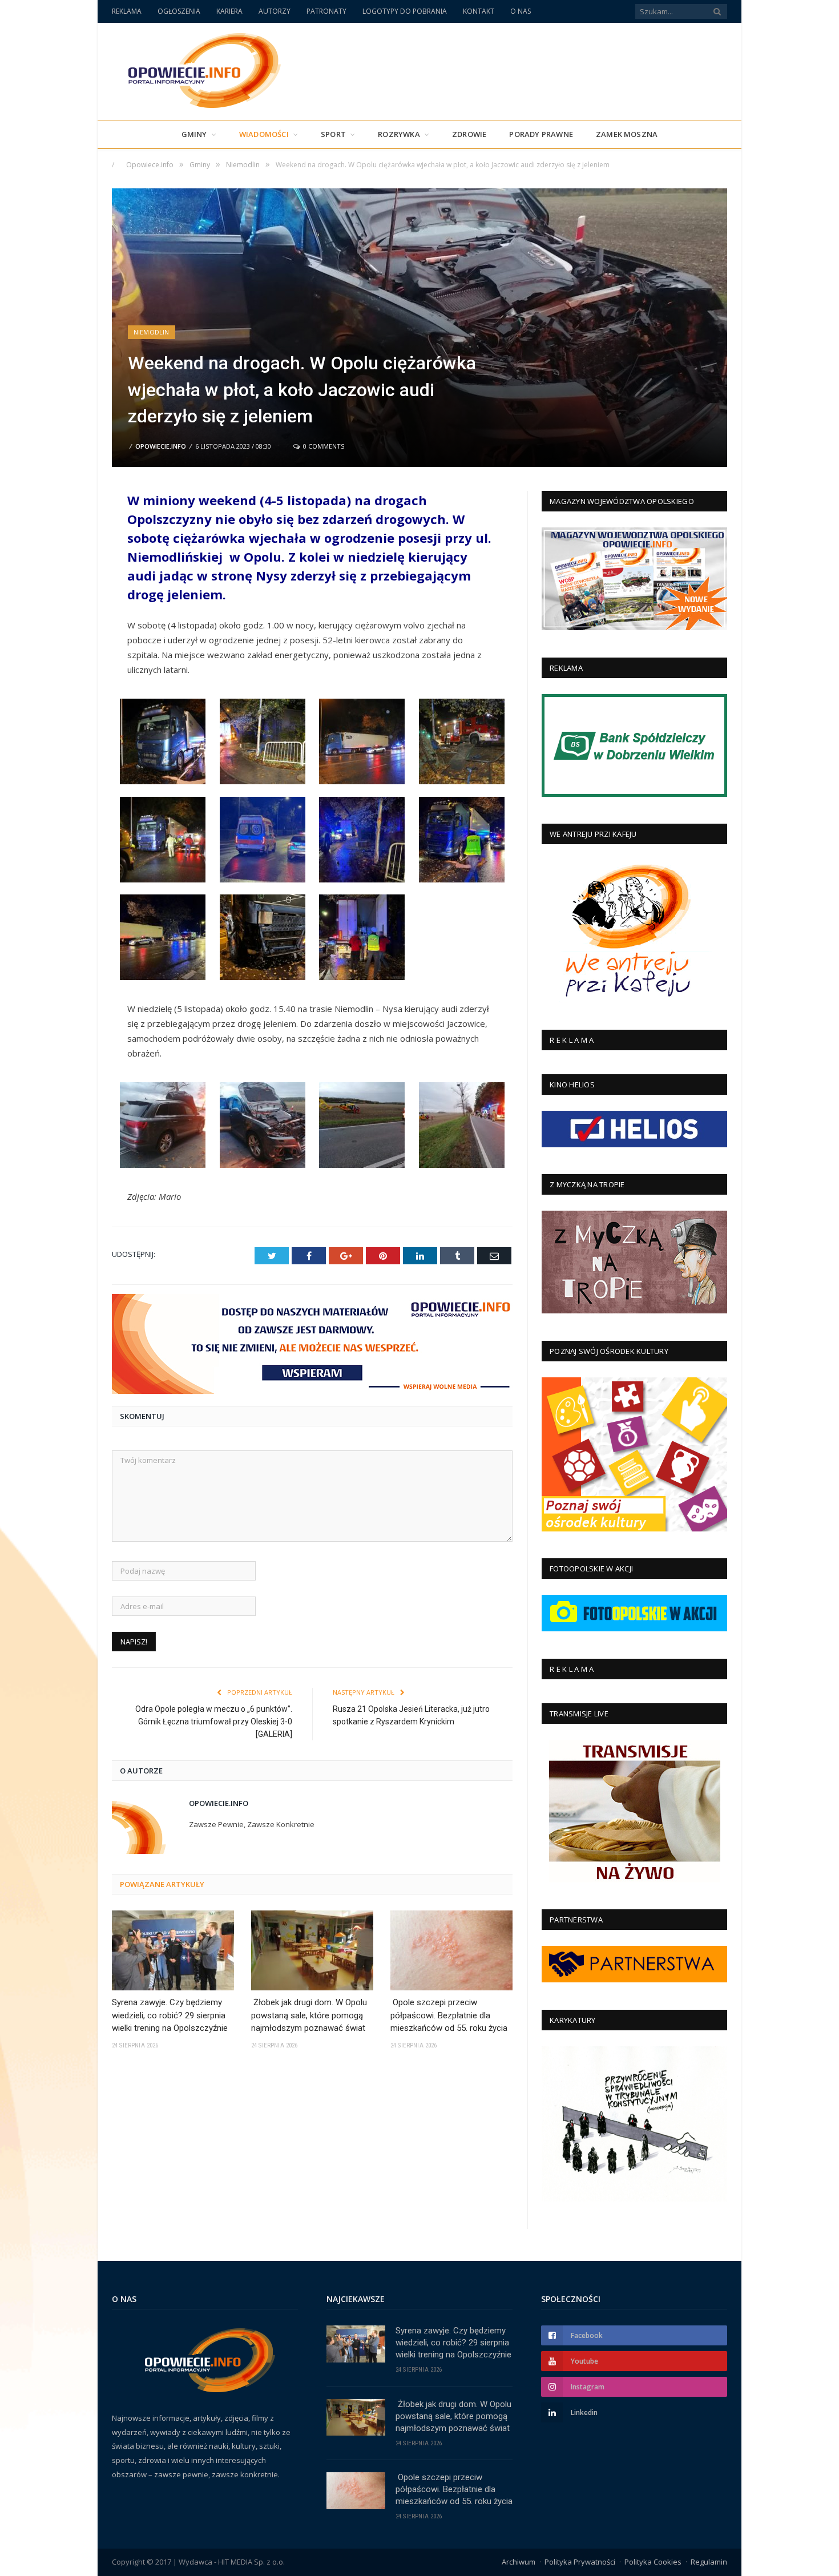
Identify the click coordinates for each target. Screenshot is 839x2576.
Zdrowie (469, 134)
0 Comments (323, 446)
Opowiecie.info (161, 446)
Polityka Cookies (653, 2562)
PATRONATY (326, 11)
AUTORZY (275, 11)
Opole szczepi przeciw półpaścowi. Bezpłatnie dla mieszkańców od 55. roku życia (449, 2015)
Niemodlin (152, 332)
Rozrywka (399, 134)
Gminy (194, 134)
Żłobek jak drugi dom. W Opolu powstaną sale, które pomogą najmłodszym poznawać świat (309, 2015)
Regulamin (709, 2562)
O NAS (521, 11)
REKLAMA (127, 11)
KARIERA (229, 11)
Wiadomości (264, 134)
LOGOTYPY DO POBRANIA (405, 11)
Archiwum (519, 2562)
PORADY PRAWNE (541, 134)
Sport (333, 134)
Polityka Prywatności (580, 2562)
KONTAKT (479, 11)
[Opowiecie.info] (198, 69)
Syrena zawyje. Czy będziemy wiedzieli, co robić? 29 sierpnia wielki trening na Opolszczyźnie (170, 2015)
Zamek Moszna (627, 134)
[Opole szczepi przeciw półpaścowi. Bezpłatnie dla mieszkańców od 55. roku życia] (451, 1950)
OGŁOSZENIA (179, 11)
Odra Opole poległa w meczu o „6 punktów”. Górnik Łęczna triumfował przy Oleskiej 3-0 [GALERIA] (214, 1722)
